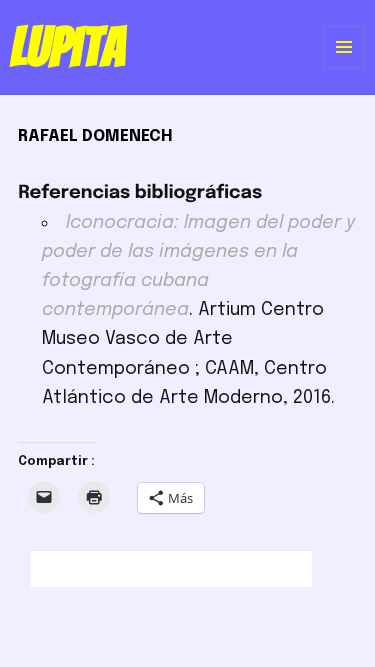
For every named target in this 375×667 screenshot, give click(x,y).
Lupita (67, 47)
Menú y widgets (344, 67)
